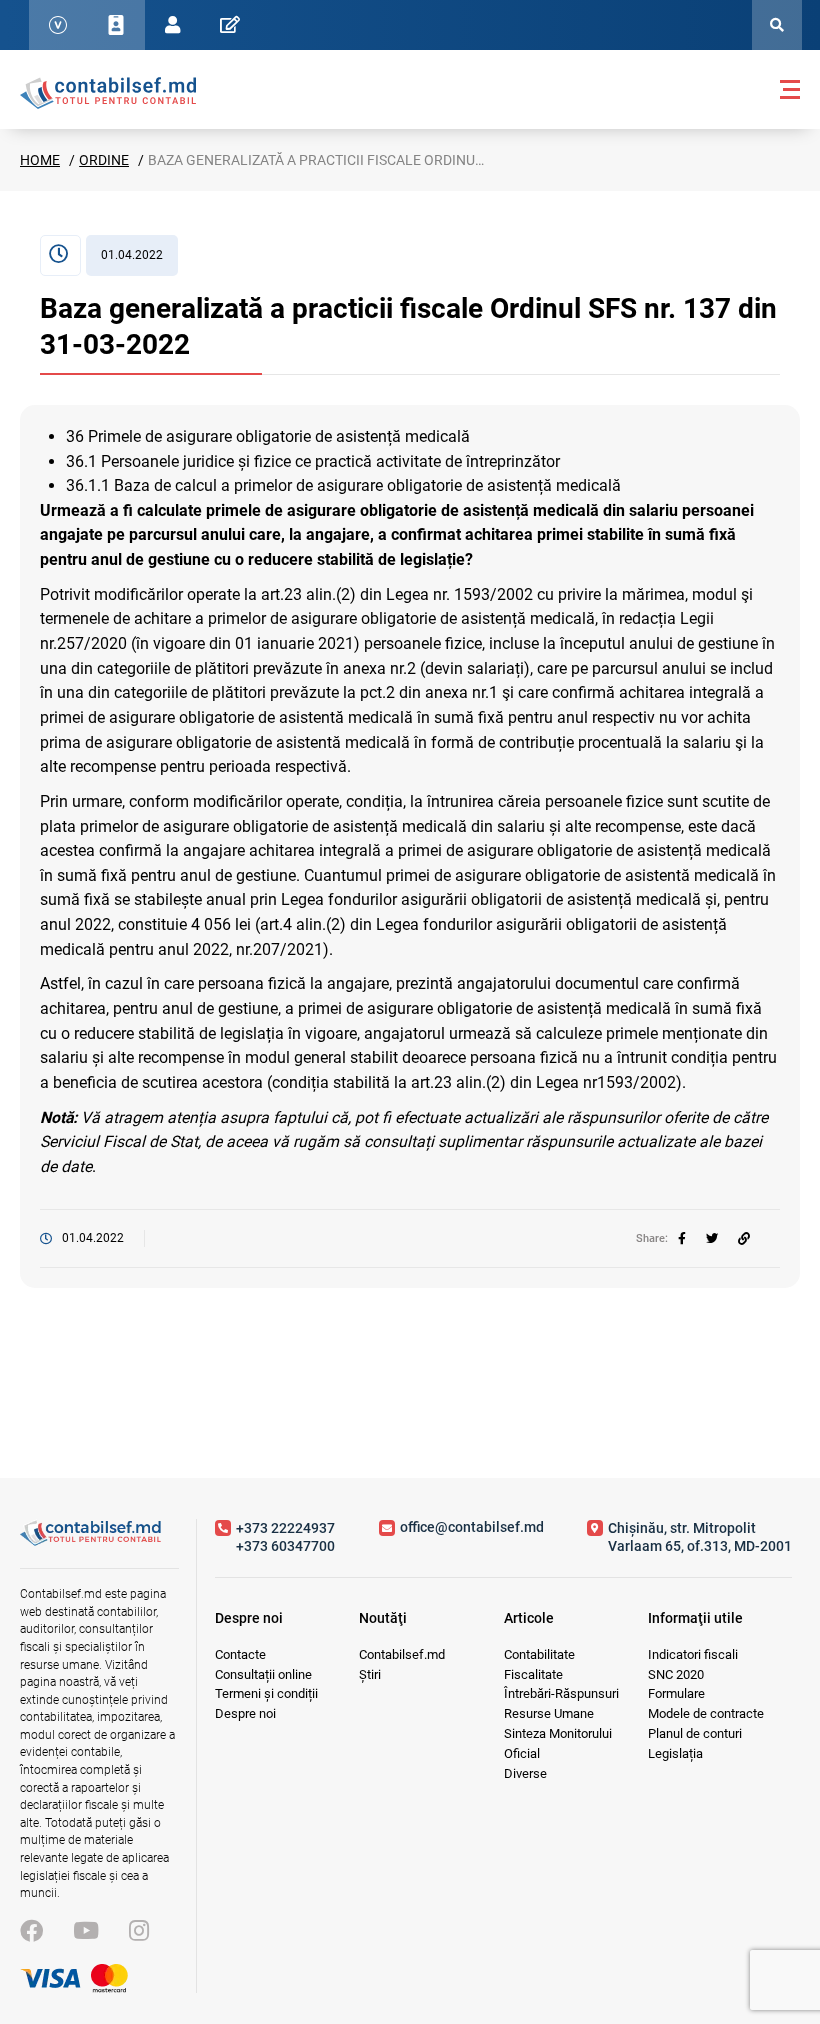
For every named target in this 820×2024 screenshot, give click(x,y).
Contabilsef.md (402, 1654)
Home (40, 160)
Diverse (525, 1773)
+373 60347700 (285, 1546)
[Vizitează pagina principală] (108, 92)
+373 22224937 (285, 1528)
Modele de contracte (706, 1713)
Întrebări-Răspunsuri (561, 1693)
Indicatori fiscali (693, 1654)
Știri (370, 1674)
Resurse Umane (549, 1713)
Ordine (104, 160)
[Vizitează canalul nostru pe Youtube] (86, 1931)
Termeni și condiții (266, 1693)
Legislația (675, 1753)
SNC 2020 (676, 1674)
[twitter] (712, 1239)
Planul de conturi (695, 1733)
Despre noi (245, 1713)
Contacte (240, 1654)
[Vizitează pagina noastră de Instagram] (139, 1931)
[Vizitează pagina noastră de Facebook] (31, 1931)
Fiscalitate (533, 1674)
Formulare (676, 1693)
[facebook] (682, 1239)
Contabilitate (539, 1654)
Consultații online (263, 1674)
